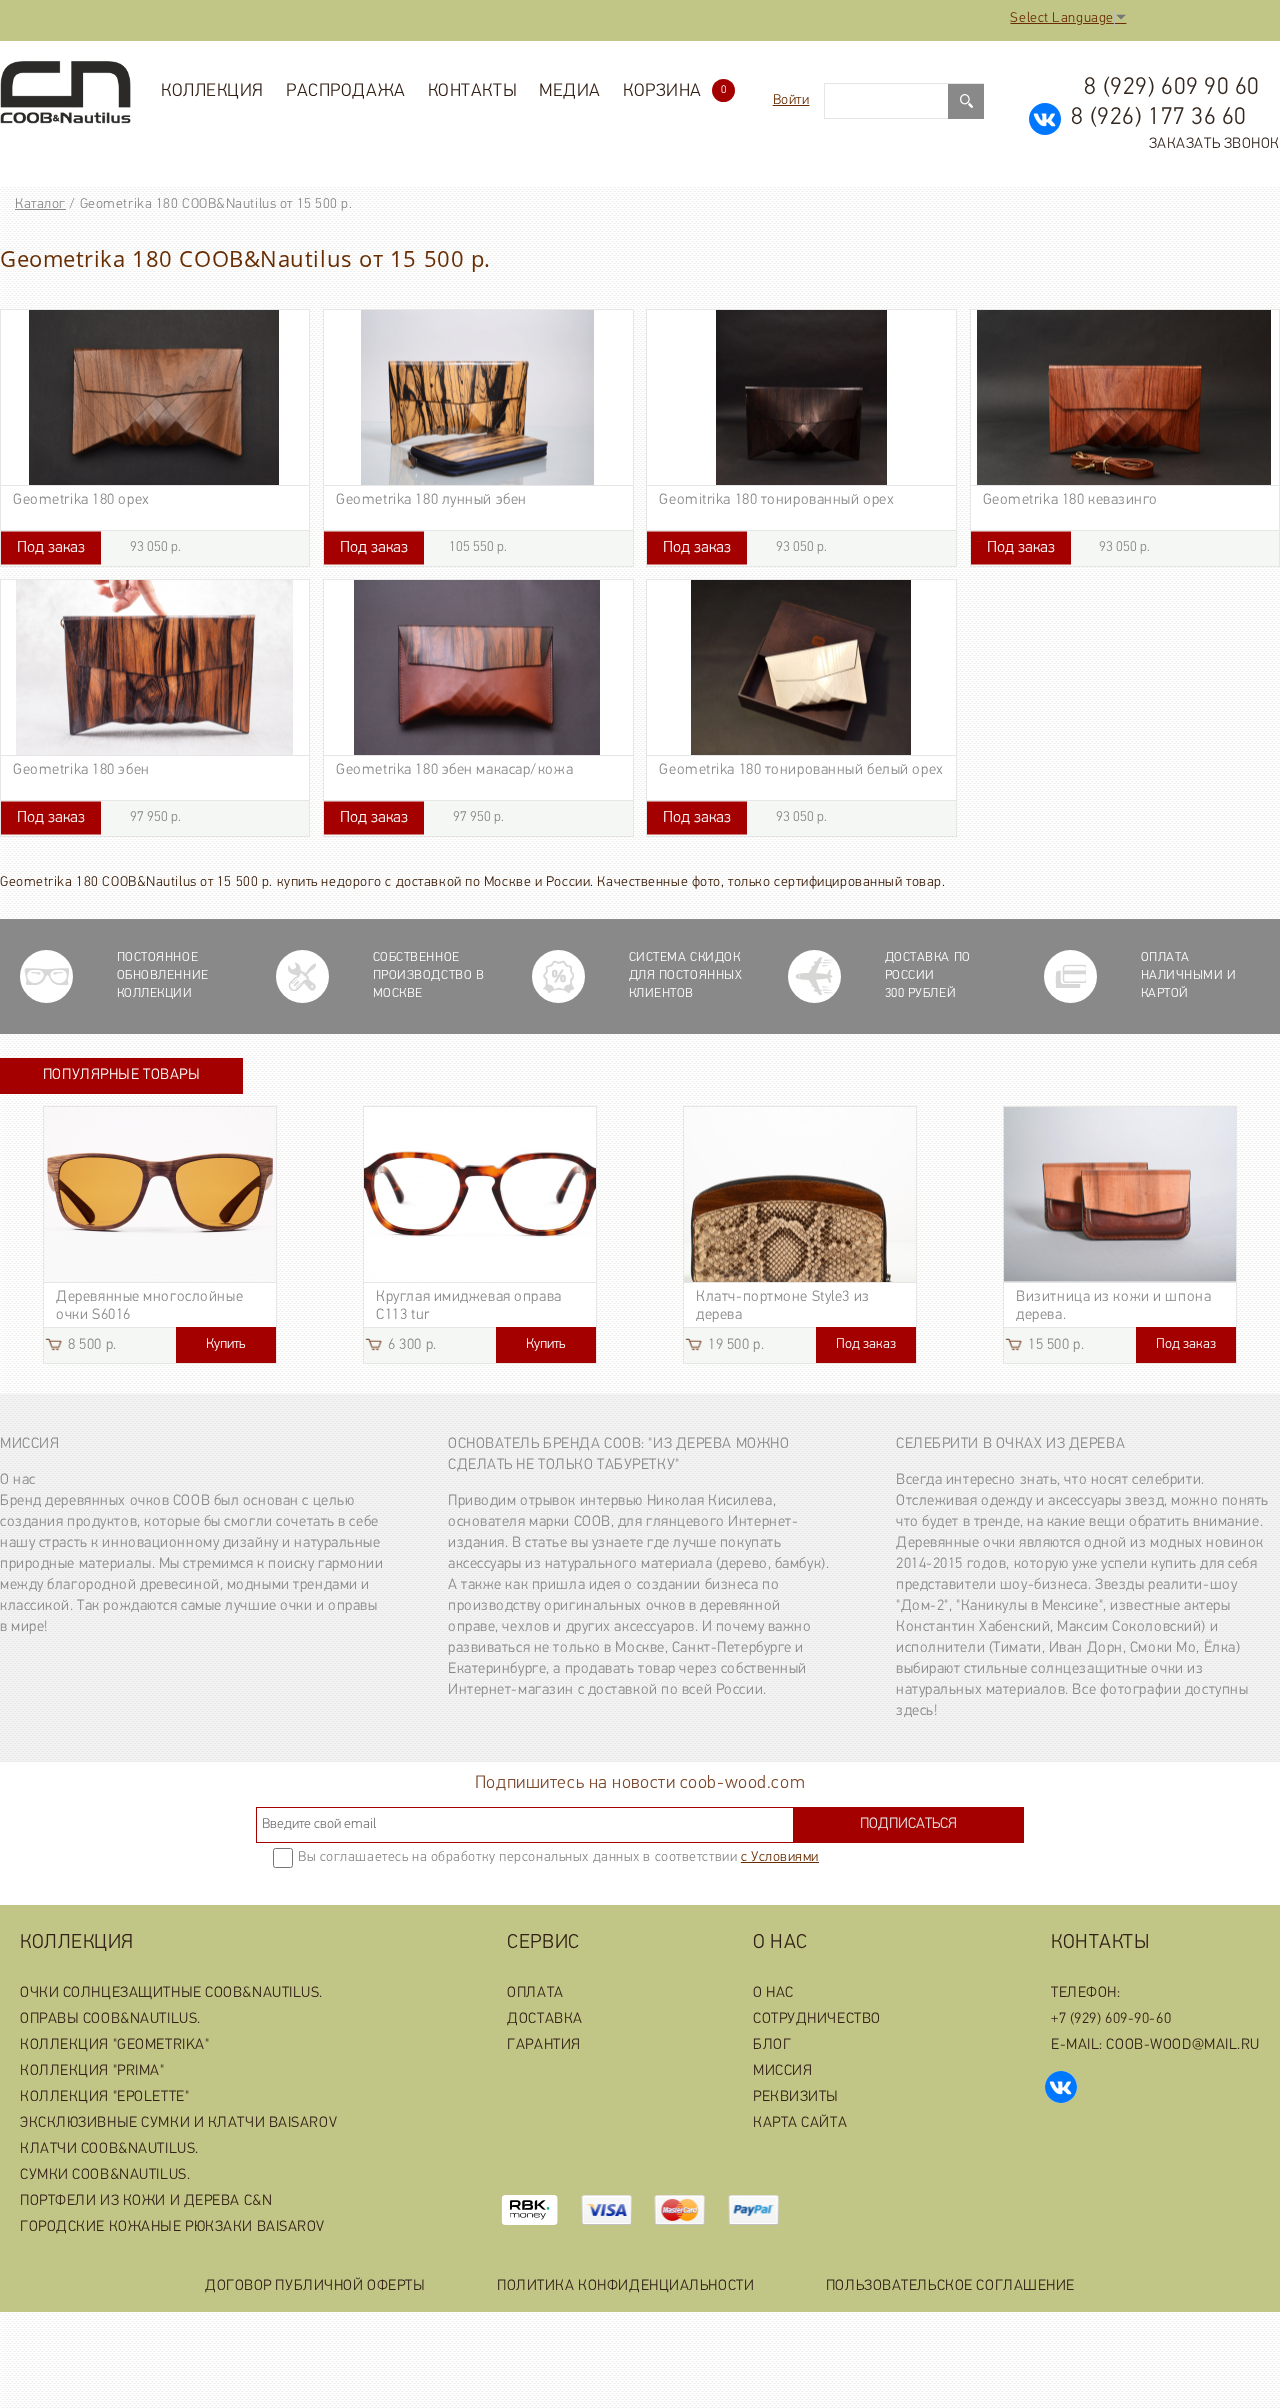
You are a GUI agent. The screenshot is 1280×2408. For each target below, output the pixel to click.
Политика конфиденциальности (625, 2286)
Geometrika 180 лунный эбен (431, 500)
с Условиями (780, 1857)
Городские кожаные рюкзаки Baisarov (172, 2227)
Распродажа (346, 92)
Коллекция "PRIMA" (92, 2071)
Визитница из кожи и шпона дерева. (1113, 1306)
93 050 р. (99, 548)
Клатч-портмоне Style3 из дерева (782, 1306)
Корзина (674, 92)
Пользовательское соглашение (950, 2286)
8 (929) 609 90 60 (1172, 88)
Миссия (29, 1444)
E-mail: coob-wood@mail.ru (1155, 2045)
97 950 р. (99, 818)
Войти (791, 100)
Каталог (40, 204)
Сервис (543, 1943)
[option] (160, 1235)
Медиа (570, 92)
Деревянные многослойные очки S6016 (149, 1306)
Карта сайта (800, 2123)
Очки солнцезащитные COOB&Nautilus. (171, 1993)
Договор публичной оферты (315, 2286)
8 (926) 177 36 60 (1159, 118)
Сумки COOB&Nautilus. (105, 2175)
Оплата (535, 1993)
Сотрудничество (817, 2019)
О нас (780, 1943)
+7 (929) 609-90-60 (1111, 2019)
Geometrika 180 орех (81, 500)
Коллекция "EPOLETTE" (104, 2097)
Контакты (472, 92)
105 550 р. (423, 548)
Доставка (544, 2019)
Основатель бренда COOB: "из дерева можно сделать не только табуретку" (618, 1455)
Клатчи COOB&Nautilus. (109, 2149)
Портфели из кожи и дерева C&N (146, 2201)
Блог (772, 2045)
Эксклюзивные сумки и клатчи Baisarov (178, 2123)
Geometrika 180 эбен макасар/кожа (454, 770)
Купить (225, 1344)
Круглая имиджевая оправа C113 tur (468, 1306)
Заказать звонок (1214, 144)
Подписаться (908, 1824)
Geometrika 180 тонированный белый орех (801, 770)
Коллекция (212, 92)
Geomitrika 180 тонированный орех (776, 500)
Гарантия (543, 2045)
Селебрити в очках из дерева (1010, 1444)
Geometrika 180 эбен (81, 770)
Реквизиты (796, 2097)
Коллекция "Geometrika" (114, 2045)
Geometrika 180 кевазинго (1070, 500)
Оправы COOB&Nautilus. (110, 2019)
